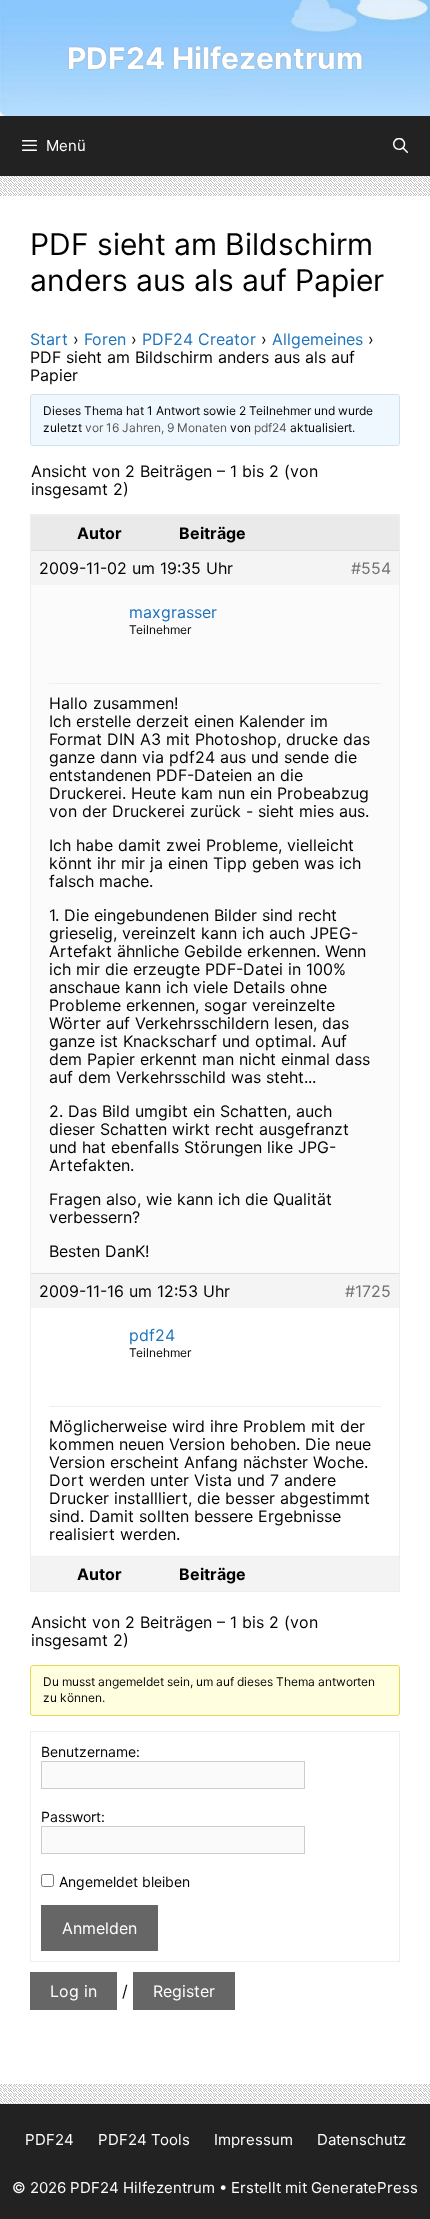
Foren (105, 339)
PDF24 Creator (199, 339)
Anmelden (99, 1928)
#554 (371, 568)
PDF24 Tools (144, 2139)
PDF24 (49, 2139)
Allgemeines (317, 339)
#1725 (368, 1291)
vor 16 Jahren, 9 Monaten (156, 427)
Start (49, 339)
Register (184, 1991)
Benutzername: (90, 1751)
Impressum (253, 2139)
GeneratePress (364, 2187)
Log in (73, 1991)
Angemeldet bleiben (124, 1881)
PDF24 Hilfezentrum (215, 58)
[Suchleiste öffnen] (400, 146)
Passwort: (73, 1816)
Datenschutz (361, 2139)
